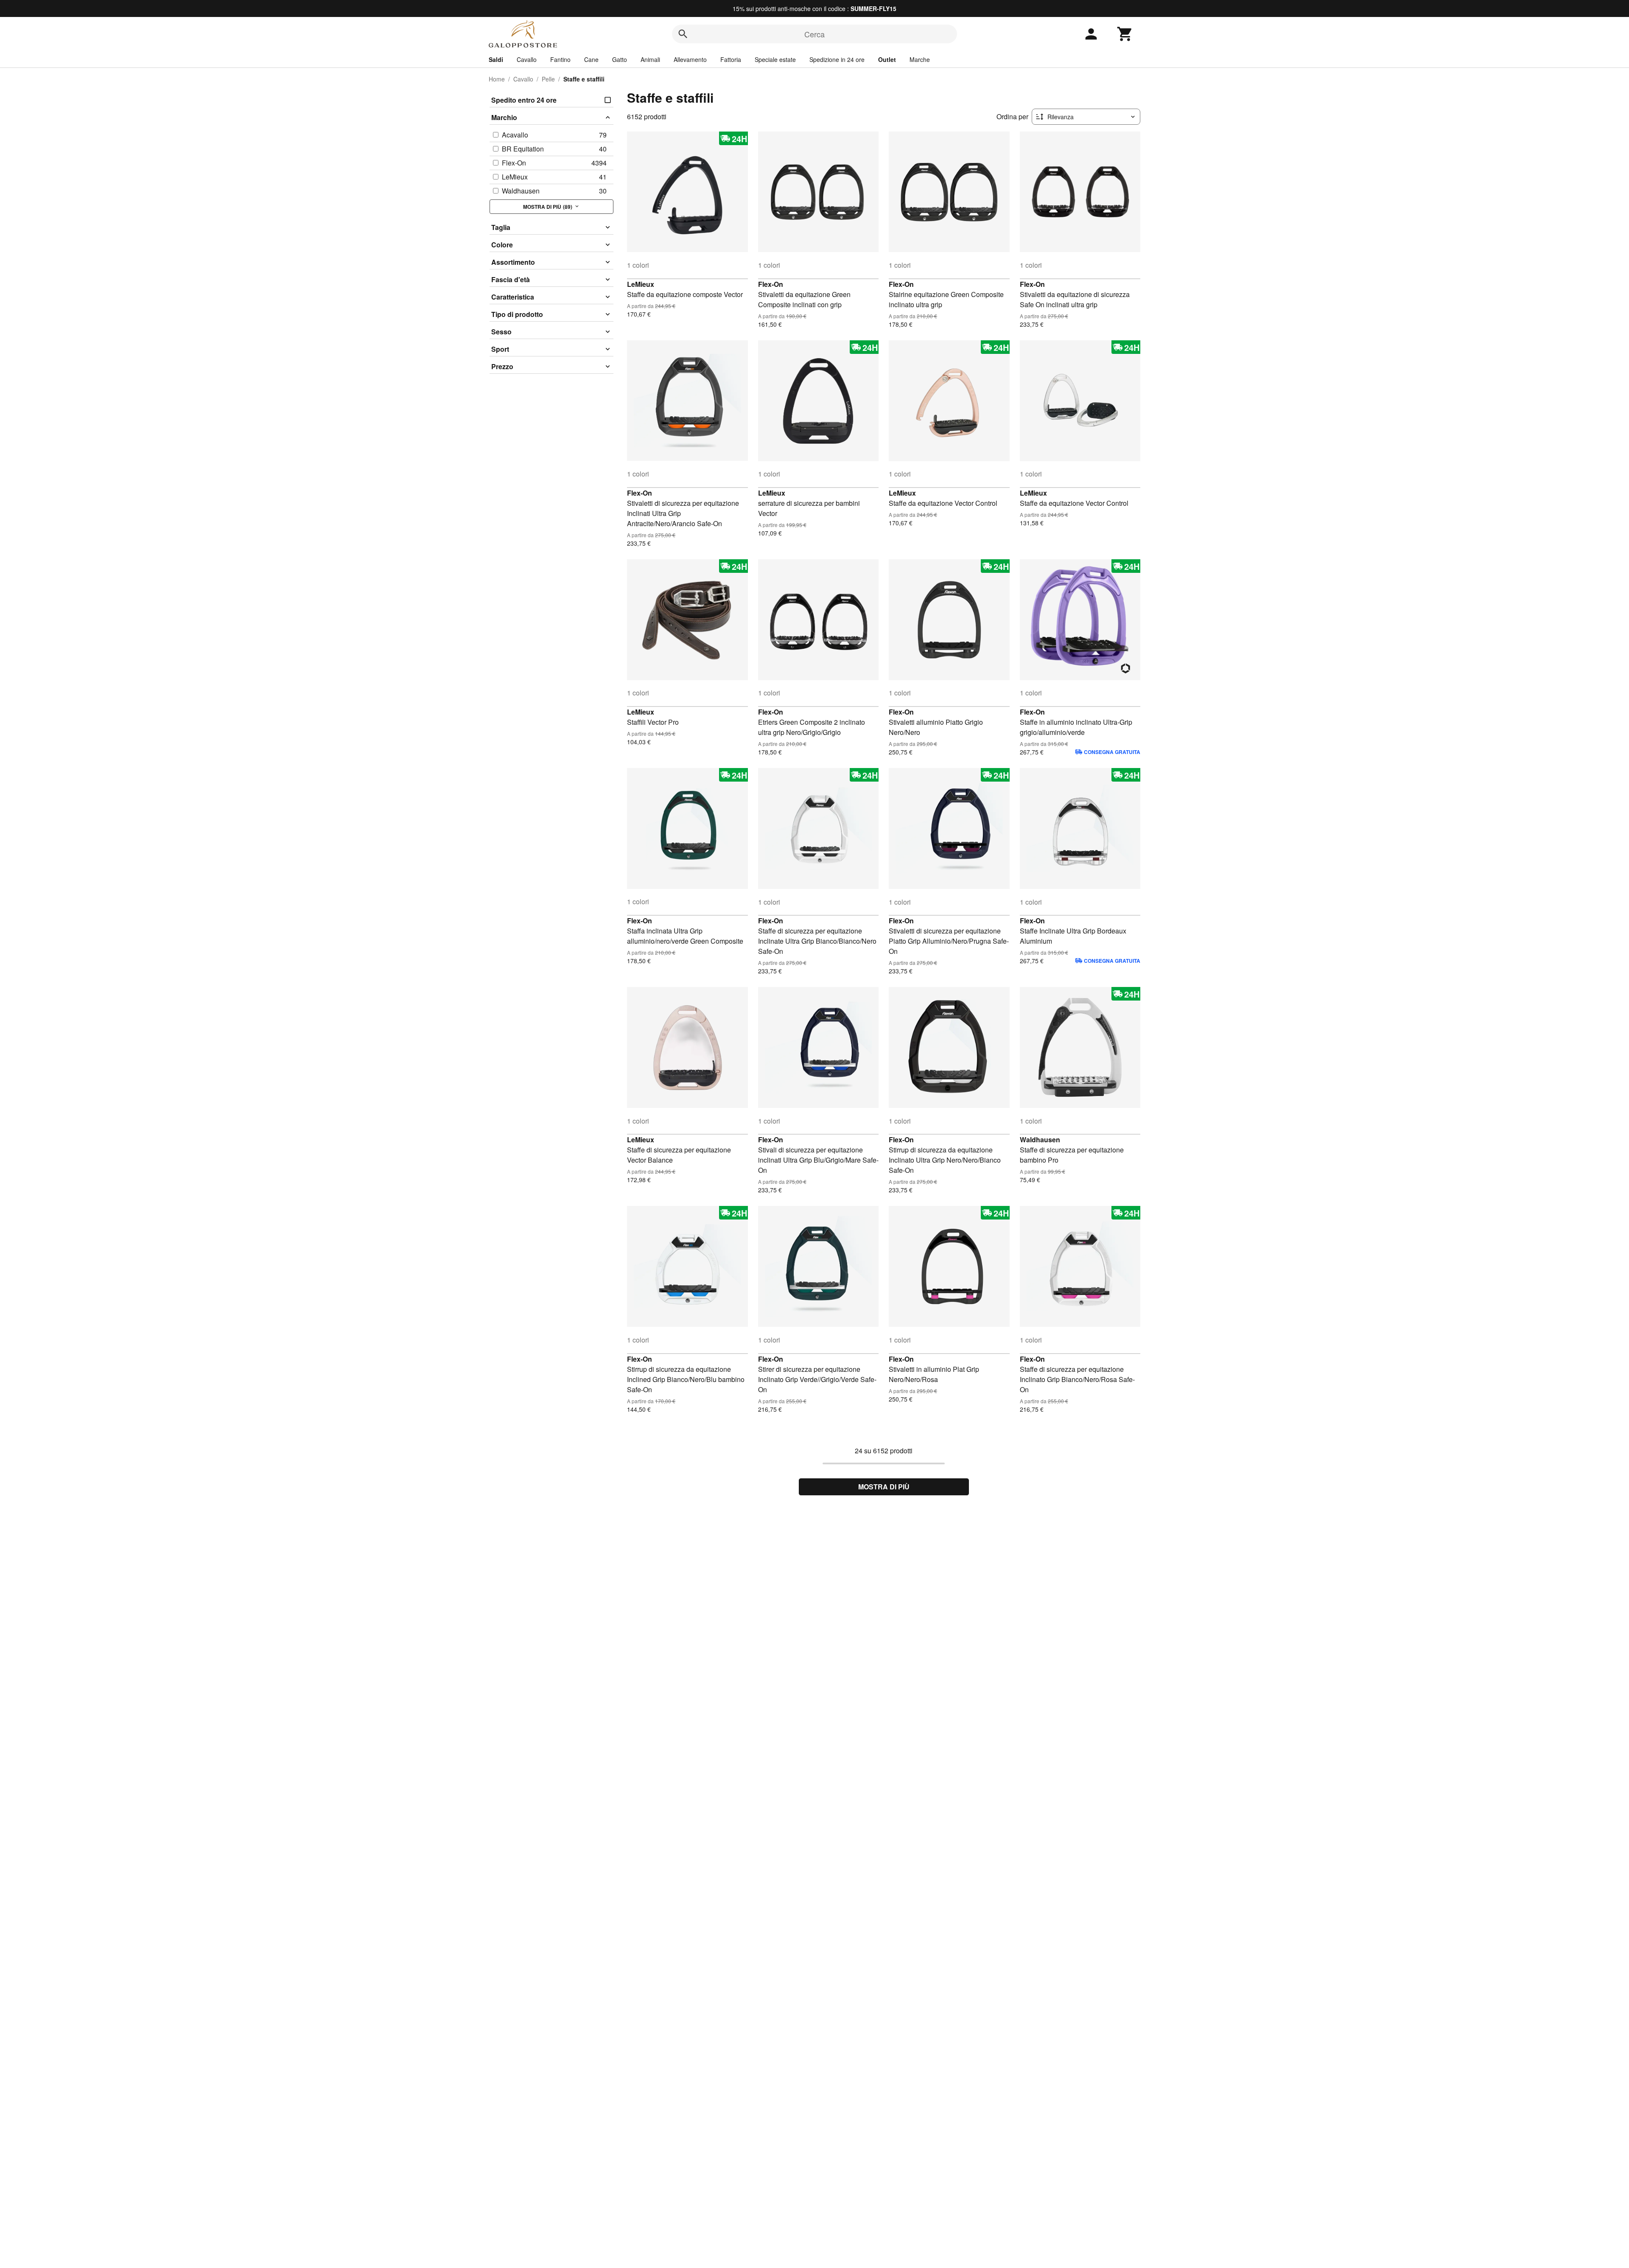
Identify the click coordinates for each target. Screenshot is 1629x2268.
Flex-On (771, 284)
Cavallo (527, 59)
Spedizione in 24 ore (837, 59)
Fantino (560, 59)
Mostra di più (884, 1487)
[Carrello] (1125, 34)
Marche (920, 59)
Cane (591, 59)
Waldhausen (1040, 1140)
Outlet (887, 59)
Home (497, 79)
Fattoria (731, 59)
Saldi (496, 59)
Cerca (814, 34)
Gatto (620, 59)
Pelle (548, 79)
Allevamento (690, 59)
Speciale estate (775, 59)
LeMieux (641, 284)
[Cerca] (683, 34)
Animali (650, 59)
